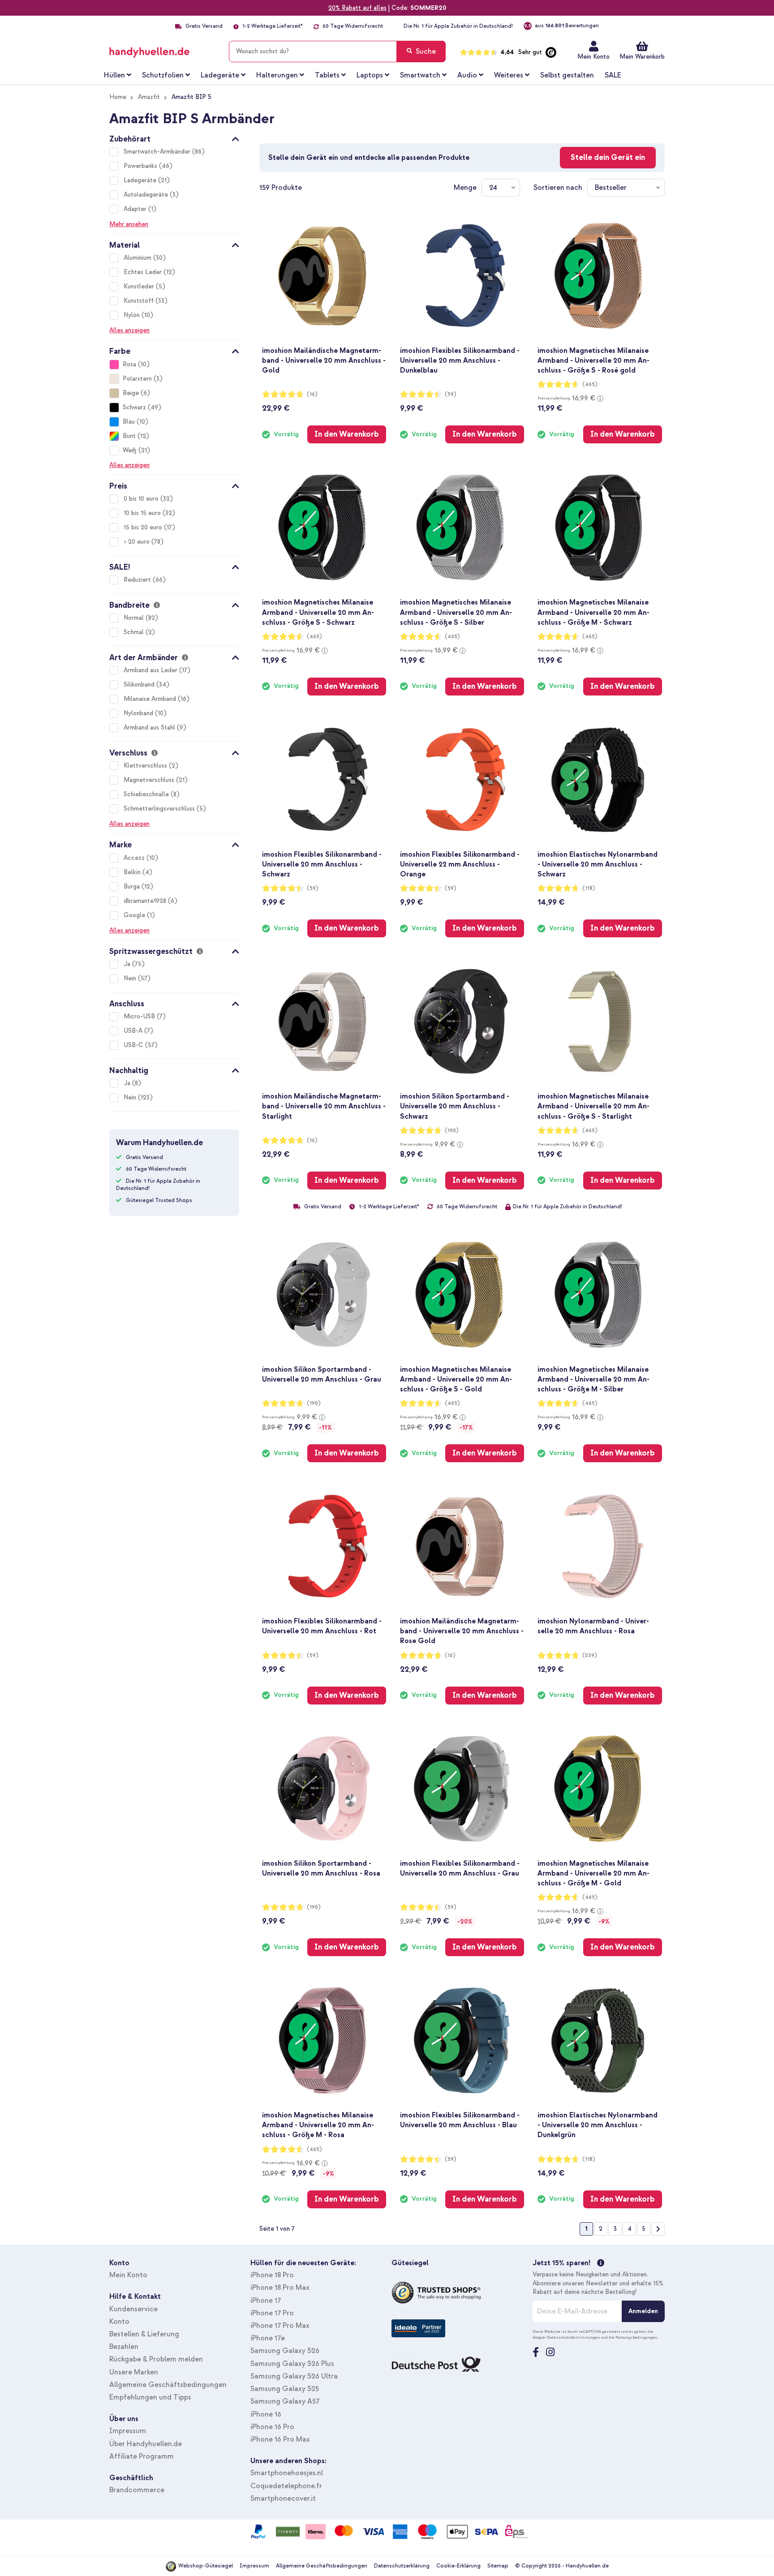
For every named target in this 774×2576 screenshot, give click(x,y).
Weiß (130, 450)
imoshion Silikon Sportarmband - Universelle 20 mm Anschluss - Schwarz (455, 1106)
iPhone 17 (266, 2301)
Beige (131, 393)
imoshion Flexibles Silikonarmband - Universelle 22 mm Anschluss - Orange (460, 864)
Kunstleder (140, 286)
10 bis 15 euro (143, 513)
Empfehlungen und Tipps (150, 2397)
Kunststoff (140, 301)
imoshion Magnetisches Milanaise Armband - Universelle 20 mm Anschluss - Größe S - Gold (456, 1379)
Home (118, 97)
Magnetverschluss (150, 780)
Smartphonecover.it (283, 2499)
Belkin (133, 872)
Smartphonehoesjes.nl (287, 2473)
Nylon (133, 315)
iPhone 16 (266, 2414)
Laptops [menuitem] (370, 75)
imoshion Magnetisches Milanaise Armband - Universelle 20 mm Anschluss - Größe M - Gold (593, 1873)
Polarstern (137, 379)
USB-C (134, 1045)
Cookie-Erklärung (458, 2566)
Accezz (135, 858)
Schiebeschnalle (147, 794)
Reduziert (138, 580)
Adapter (136, 209)
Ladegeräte (141, 180)
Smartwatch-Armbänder (158, 152)
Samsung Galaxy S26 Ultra (294, 2376)
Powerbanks (141, 166)
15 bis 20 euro (144, 527)
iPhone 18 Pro (272, 2275)
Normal (135, 618)
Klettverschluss (146, 766)
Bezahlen (124, 2347)
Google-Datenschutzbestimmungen (566, 2337)
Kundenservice (133, 2309)
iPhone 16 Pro (272, 2427)
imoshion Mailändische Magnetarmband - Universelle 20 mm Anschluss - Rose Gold (462, 1631)
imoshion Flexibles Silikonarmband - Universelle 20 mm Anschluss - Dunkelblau (460, 361)
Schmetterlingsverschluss (160, 809)
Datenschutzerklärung (402, 2566)
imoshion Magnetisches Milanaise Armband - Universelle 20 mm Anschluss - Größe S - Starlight (593, 1106)
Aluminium (138, 258)
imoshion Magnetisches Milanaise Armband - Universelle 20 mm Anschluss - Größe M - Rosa (318, 2125)
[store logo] (162, 50)
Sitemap (498, 2566)
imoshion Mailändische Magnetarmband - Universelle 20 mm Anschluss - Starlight (324, 1106)
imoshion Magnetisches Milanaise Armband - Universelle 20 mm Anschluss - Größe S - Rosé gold (593, 361)
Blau (129, 422)
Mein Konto (593, 57)
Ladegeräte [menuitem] (220, 75)
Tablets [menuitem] (327, 75)
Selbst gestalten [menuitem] (567, 75)
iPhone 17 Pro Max (280, 2326)
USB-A (134, 1031)
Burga (133, 887)
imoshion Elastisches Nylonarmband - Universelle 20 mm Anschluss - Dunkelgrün (598, 2125)
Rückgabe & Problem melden (156, 2359)
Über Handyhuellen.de (146, 2444)
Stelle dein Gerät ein (608, 157)
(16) (312, 394)
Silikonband (140, 685)
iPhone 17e (268, 2338)
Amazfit (149, 97)
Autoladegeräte (147, 195)
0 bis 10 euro (142, 499)
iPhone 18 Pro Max (280, 2288)
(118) (589, 888)
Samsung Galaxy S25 (285, 2389)
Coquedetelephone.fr (286, 2486)
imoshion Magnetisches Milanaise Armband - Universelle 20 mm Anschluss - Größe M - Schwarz (593, 612)
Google (135, 915)
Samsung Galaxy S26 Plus (292, 2364)
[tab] (174, 137)
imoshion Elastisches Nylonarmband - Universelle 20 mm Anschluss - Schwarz (598, 864)
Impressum (128, 2431)
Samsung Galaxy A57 (285, 2401)
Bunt (129, 436)
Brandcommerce (137, 2490)
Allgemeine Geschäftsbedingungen (168, 2385)
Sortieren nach (558, 188)
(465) (590, 384)
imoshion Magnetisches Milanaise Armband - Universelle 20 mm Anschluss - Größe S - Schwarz (318, 612)
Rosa (129, 364)
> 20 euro (138, 542)
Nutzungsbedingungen (636, 2337)
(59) (451, 394)
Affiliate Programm (142, 2456)
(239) (590, 1655)
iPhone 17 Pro (272, 2313)
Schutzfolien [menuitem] (163, 75)
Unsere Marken (134, 2372)
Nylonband (139, 713)
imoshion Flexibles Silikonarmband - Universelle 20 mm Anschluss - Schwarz (322, 864)
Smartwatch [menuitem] (420, 75)
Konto (119, 2322)
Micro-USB (140, 1016)
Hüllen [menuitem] (114, 75)
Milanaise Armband (151, 699)
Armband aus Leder (151, 670)
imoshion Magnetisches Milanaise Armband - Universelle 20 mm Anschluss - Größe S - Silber (456, 612)
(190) (452, 1131)
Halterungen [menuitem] (277, 75)
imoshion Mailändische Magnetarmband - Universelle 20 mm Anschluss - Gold (324, 361)
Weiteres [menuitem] (509, 75)
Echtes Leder (144, 272)
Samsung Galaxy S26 (285, 2351)
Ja (128, 964)
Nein (131, 978)
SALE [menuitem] (613, 75)
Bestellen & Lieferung (144, 2334)
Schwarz (134, 407)
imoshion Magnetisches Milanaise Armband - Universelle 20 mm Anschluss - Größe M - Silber (593, 1379)
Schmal (135, 632)
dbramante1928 (146, 901)
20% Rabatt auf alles (357, 8)
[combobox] (337, 52)
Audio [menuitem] (467, 75)
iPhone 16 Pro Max (280, 2439)
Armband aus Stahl (150, 728)
